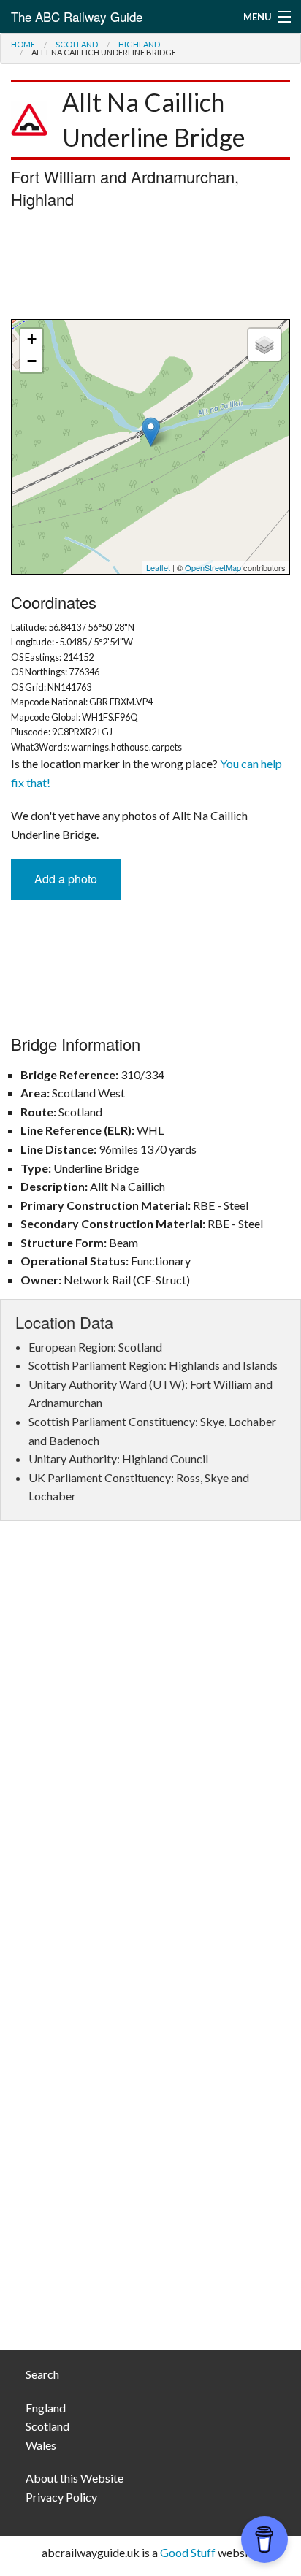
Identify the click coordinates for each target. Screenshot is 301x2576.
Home (23, 44)
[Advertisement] (150, 268)
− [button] (32, 361)
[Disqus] (150, 1750)
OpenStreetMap (213, 567)
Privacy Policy (61, 2497)
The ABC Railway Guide (77, 16)
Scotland (77, 44)
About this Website (75, 2478)
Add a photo (66, 879)
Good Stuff (188, 2552)
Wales (41, 2445)
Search (42, 2374)
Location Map (149, 447)
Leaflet (158, 567)
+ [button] (32, 339)
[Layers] (264, 345)
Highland (139, 44)
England (46, 2408)
